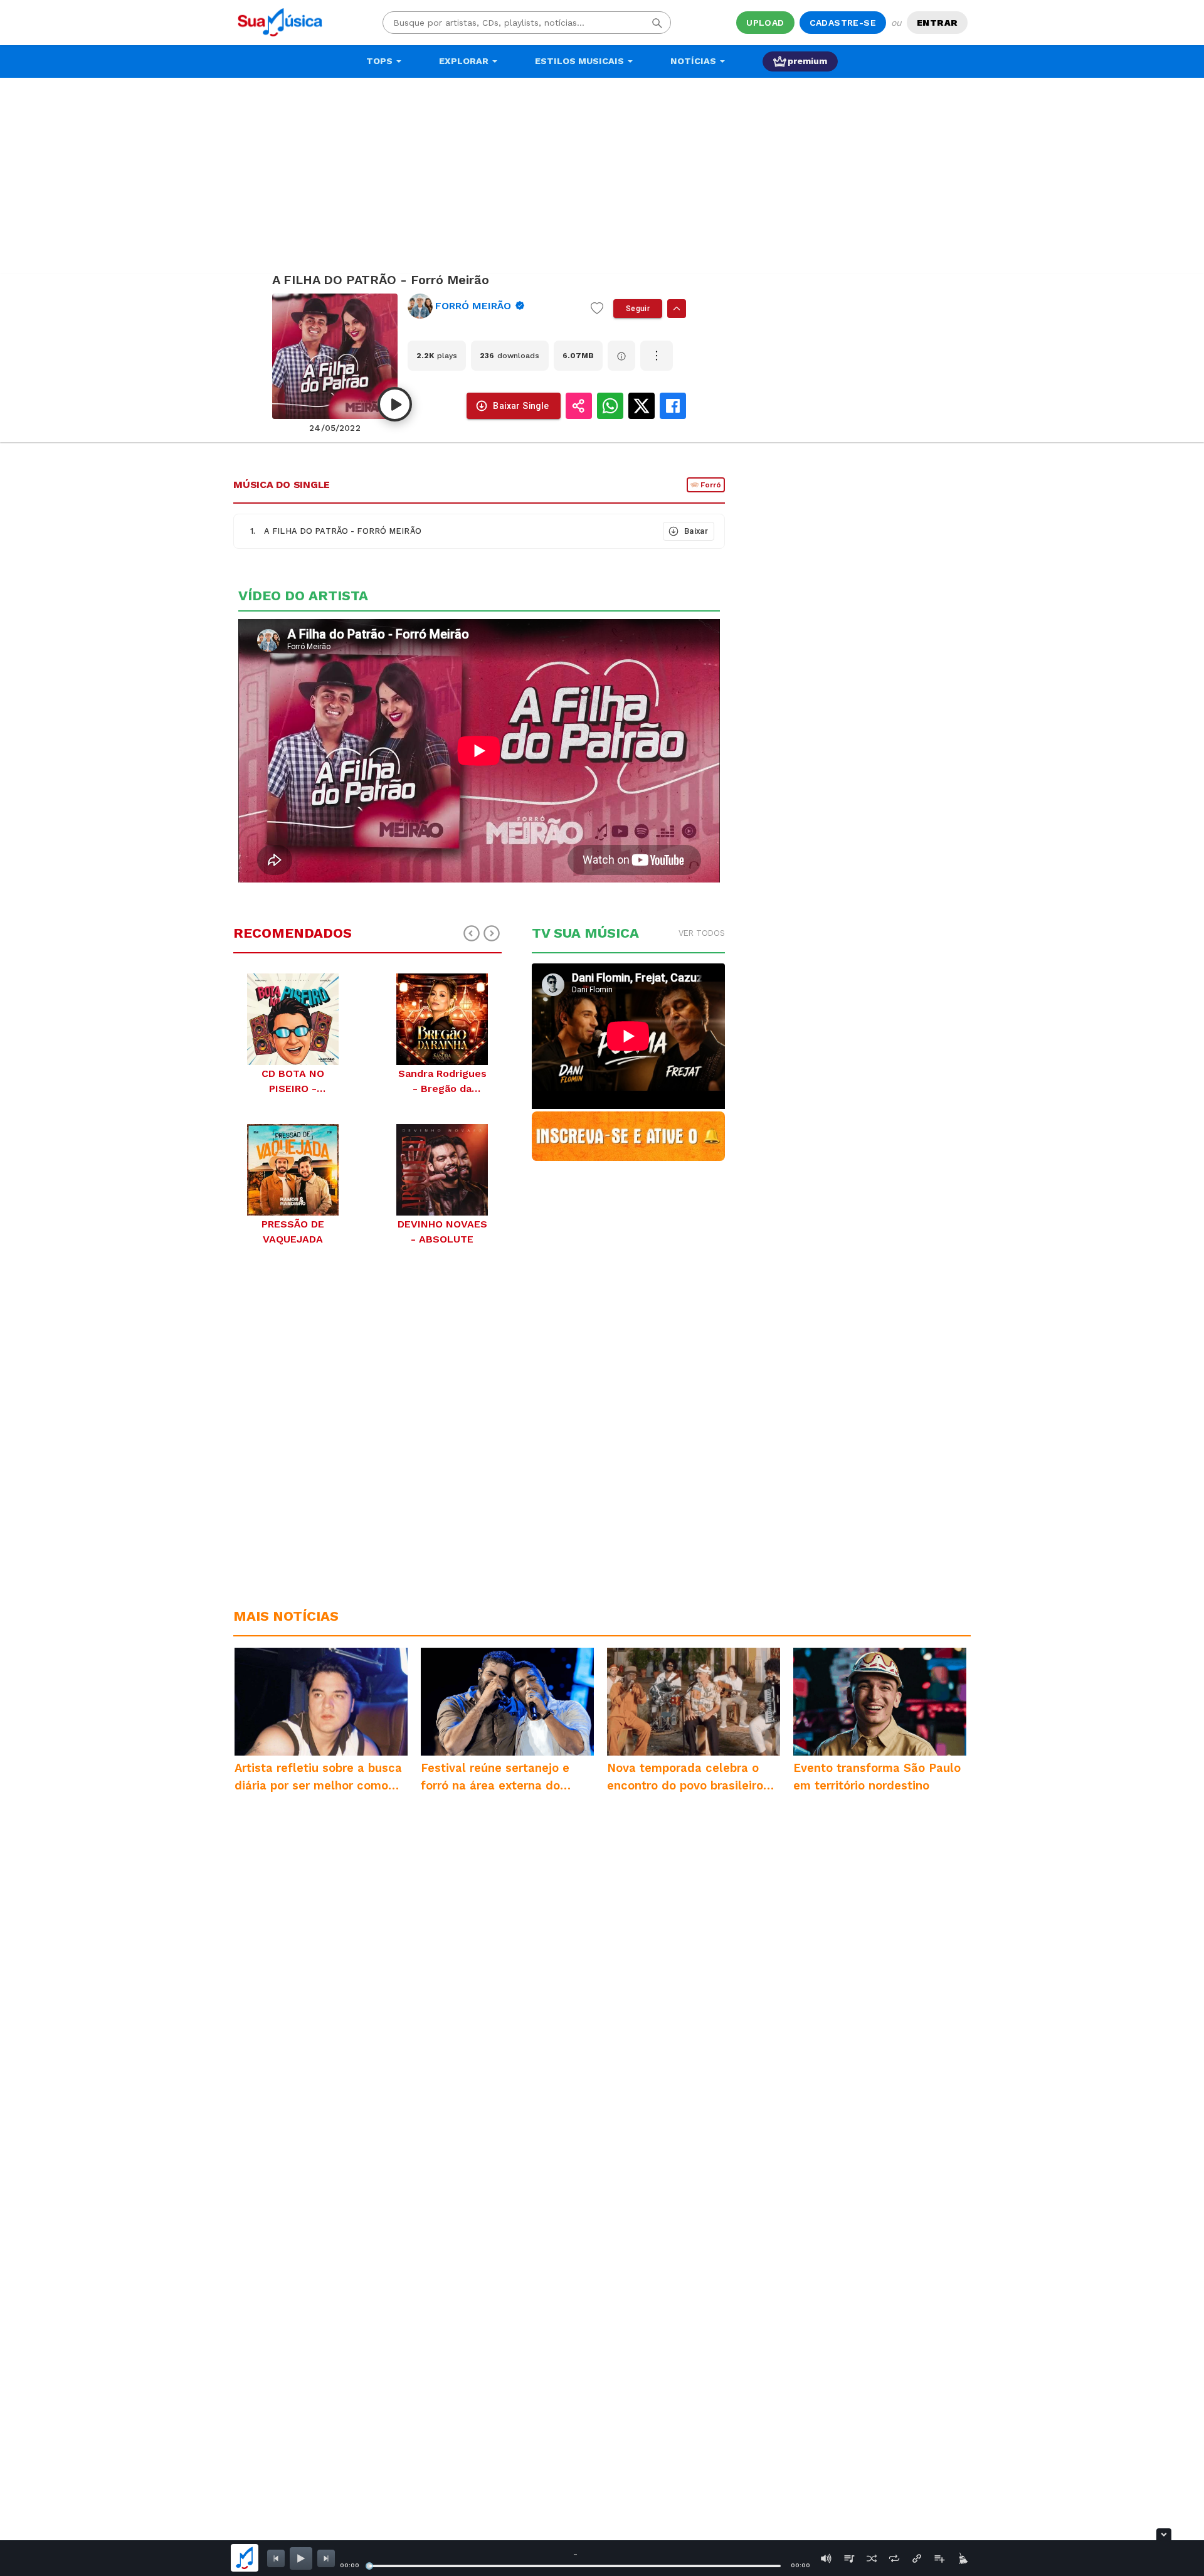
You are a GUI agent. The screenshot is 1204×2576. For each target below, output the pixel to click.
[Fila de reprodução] (849, 2558)
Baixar (696, 531)
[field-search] (657, 23)
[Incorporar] (917, 2558)
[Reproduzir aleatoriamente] (872, 2558)
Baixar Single (521, 406)
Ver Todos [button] (702, 933)
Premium (807, 61)
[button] (447, 531)
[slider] (369, 2566)
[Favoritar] (597, 309)
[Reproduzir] (395, 404)
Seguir (638, 309)
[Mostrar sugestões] (677, 309)
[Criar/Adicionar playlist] (939, 2558)
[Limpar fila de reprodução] (962, 2558)
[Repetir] (894, 2558)
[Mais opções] (657, 356)
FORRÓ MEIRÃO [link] (473, 306)
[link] (494, 306)
